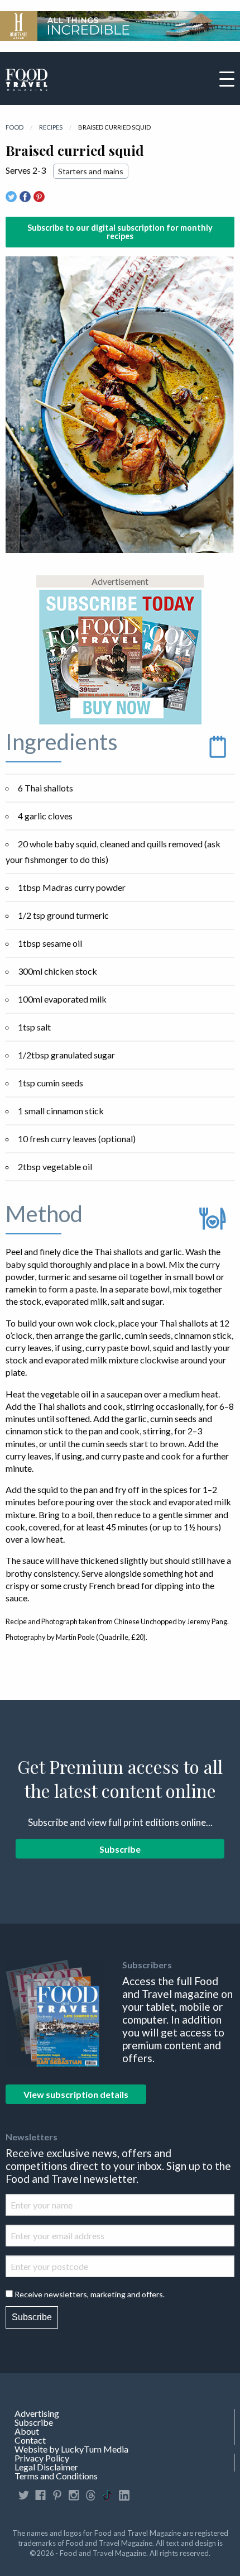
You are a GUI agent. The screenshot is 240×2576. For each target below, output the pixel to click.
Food (15, 127)
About (27, 2431)
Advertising (37, 2413)
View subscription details (76, 2094)
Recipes (51, 127)
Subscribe (120, 1849)
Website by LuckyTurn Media (71, 2449)
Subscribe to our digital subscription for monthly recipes (120, 232)
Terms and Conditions (56, 2476)
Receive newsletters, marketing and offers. (90, 2294)
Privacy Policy (42, 2458)
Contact (30, 2440)
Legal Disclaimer (46, 2467)
